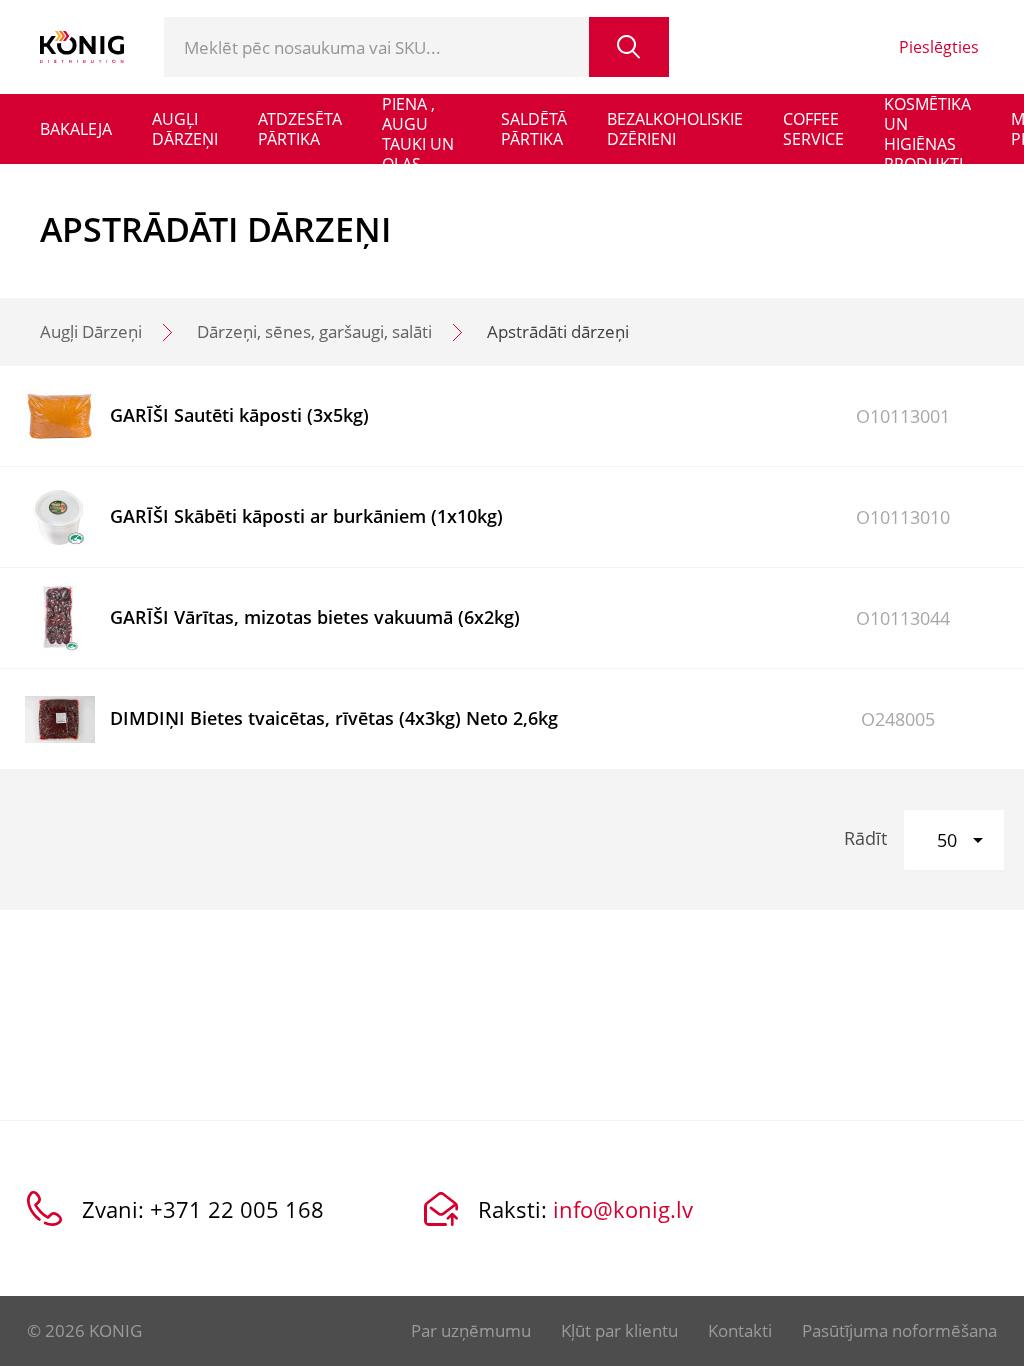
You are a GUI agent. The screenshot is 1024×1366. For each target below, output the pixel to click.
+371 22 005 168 (237, 1209)
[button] (954, 840)
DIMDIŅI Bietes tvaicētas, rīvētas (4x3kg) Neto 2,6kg (334, 718)
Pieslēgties (939, 47)
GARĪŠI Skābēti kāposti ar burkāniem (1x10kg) (306, 516)
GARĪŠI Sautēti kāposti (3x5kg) (239, 415)
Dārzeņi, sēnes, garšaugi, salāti (314, 331)
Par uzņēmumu (471, 1330)
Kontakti (740, 1330)
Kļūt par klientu (619, 1330)
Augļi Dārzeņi (91, 331)
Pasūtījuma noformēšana (899, 1330)
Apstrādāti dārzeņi (558, 331)
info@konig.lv (623, 1209)
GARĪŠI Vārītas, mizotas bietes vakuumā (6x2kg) (315, 617)
